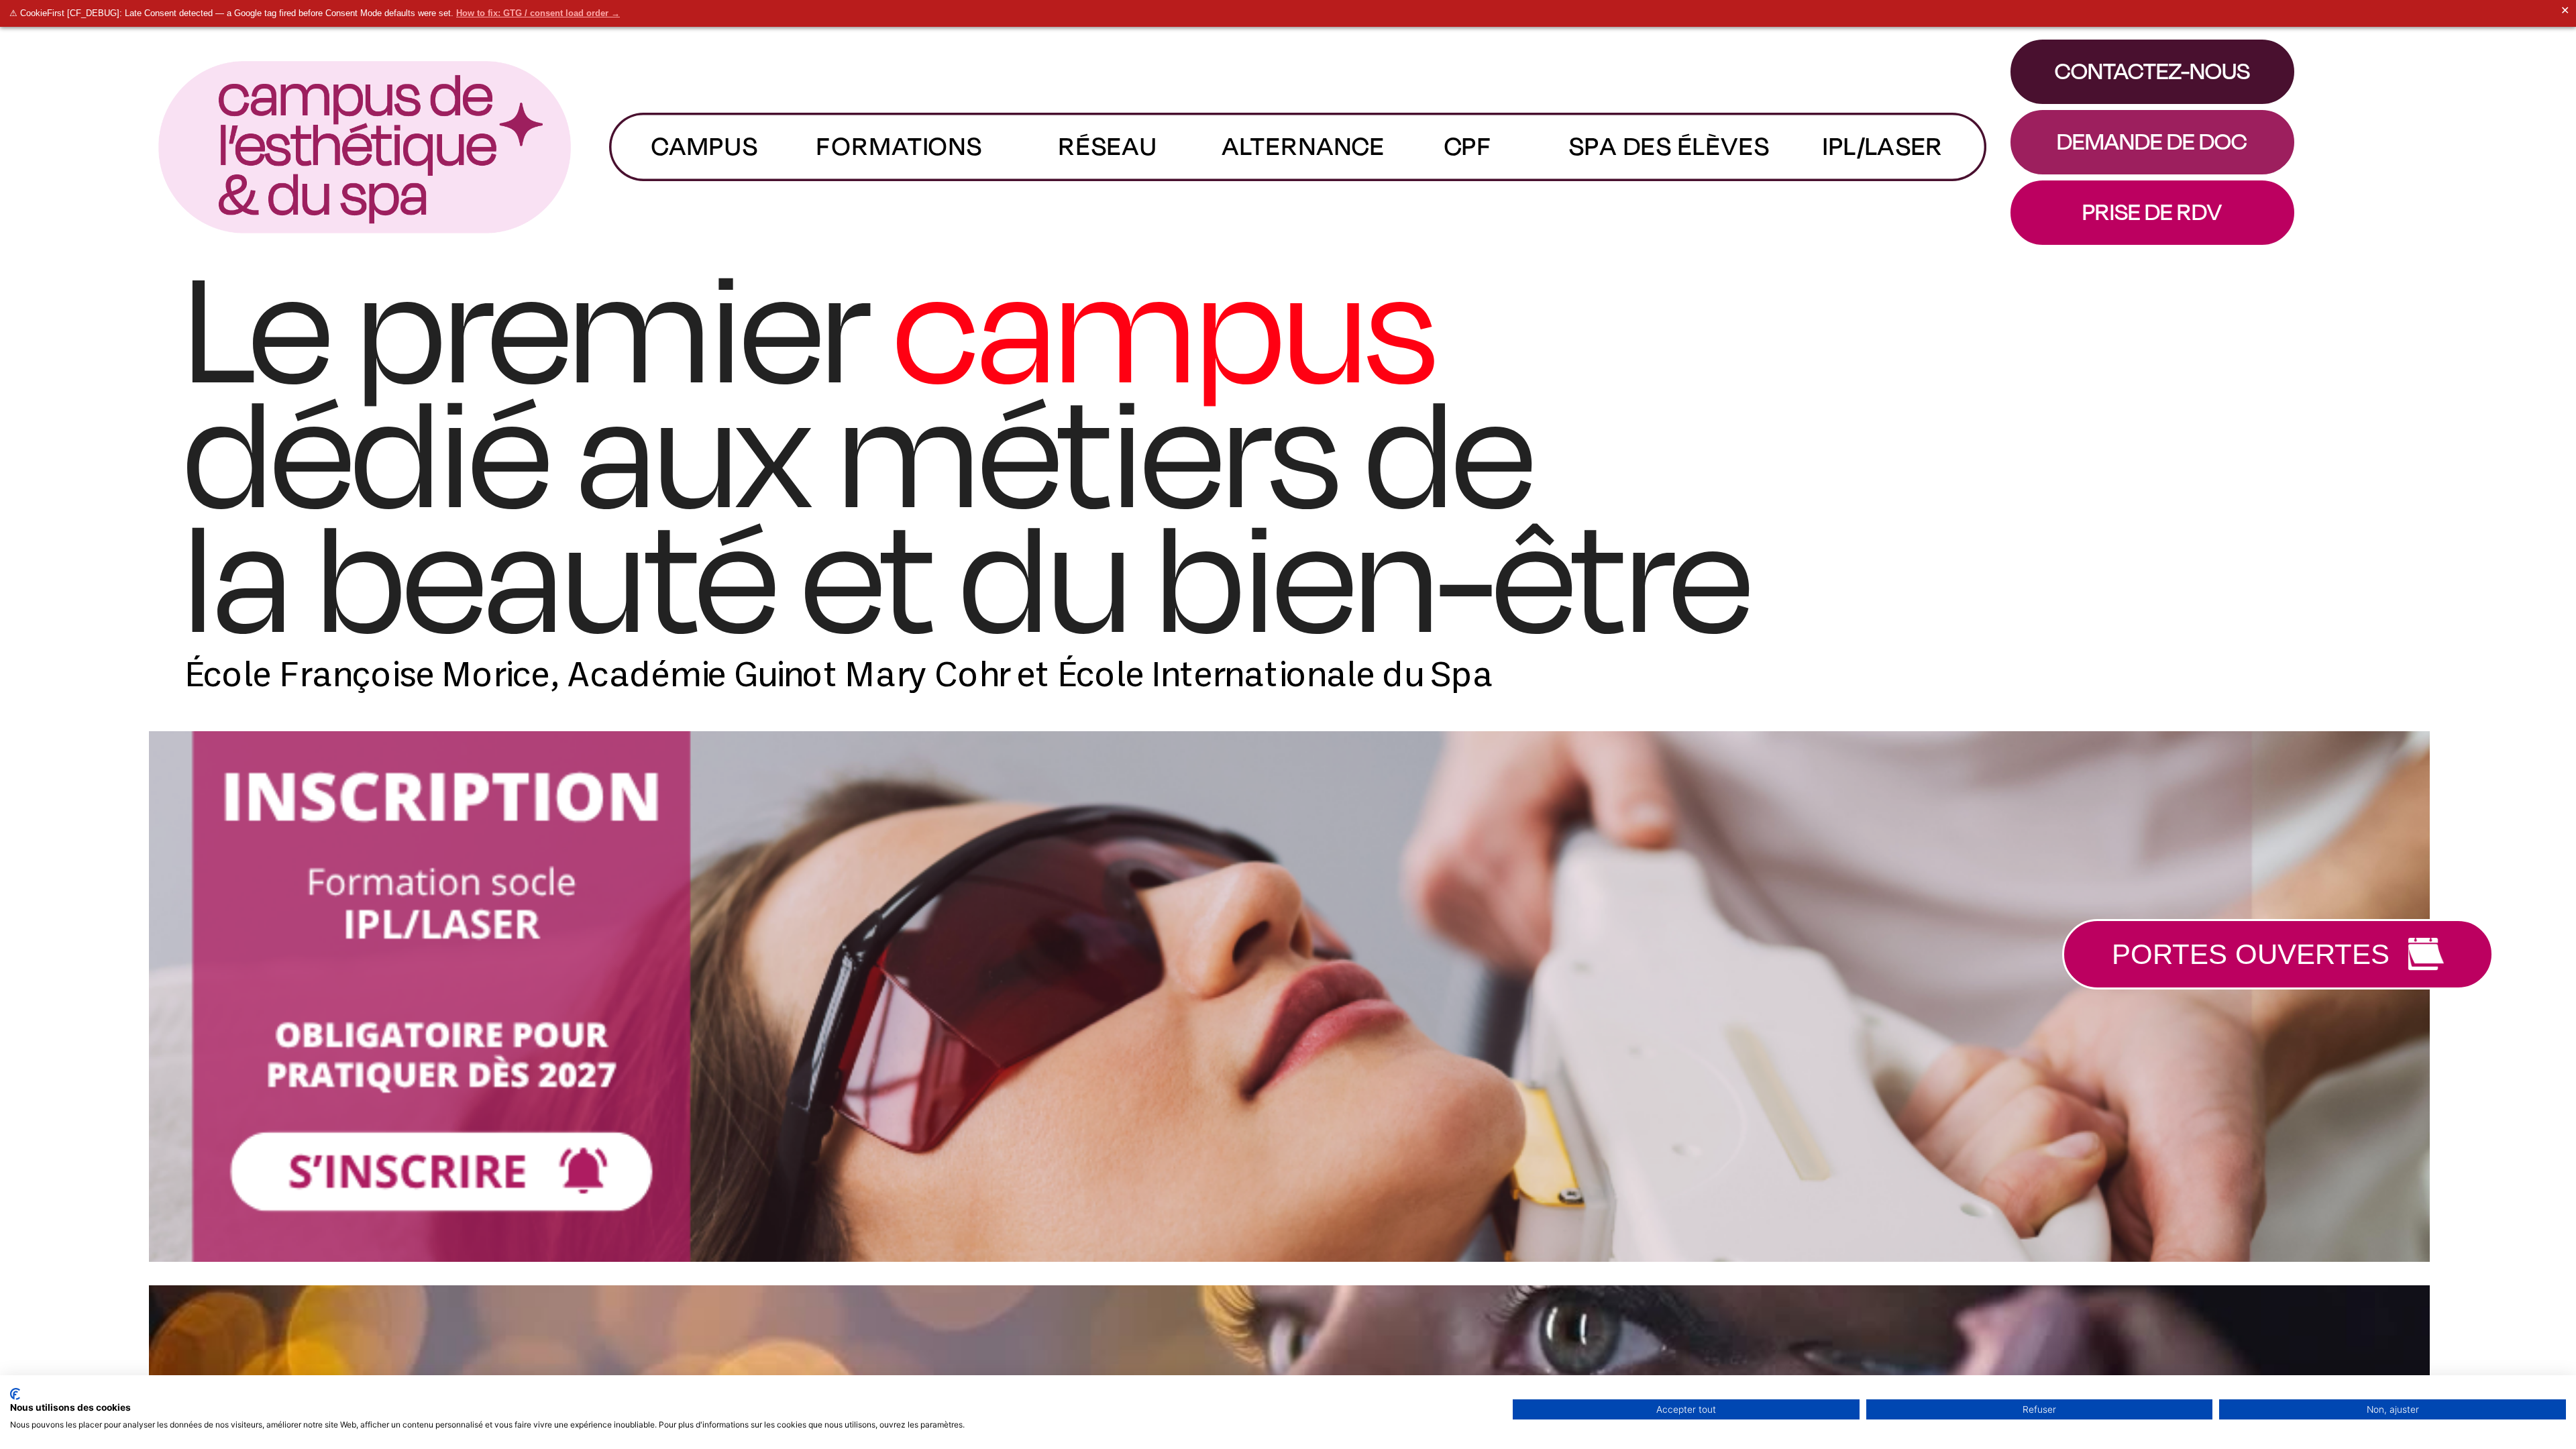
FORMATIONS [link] (899, 146)
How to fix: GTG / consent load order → (538, 13)
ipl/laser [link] (1883, 146)
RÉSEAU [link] (1108, 146)
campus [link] (704, 146)
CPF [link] (1468, 146)
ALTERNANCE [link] (1304, 146)
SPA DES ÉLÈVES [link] (1669, 146)
